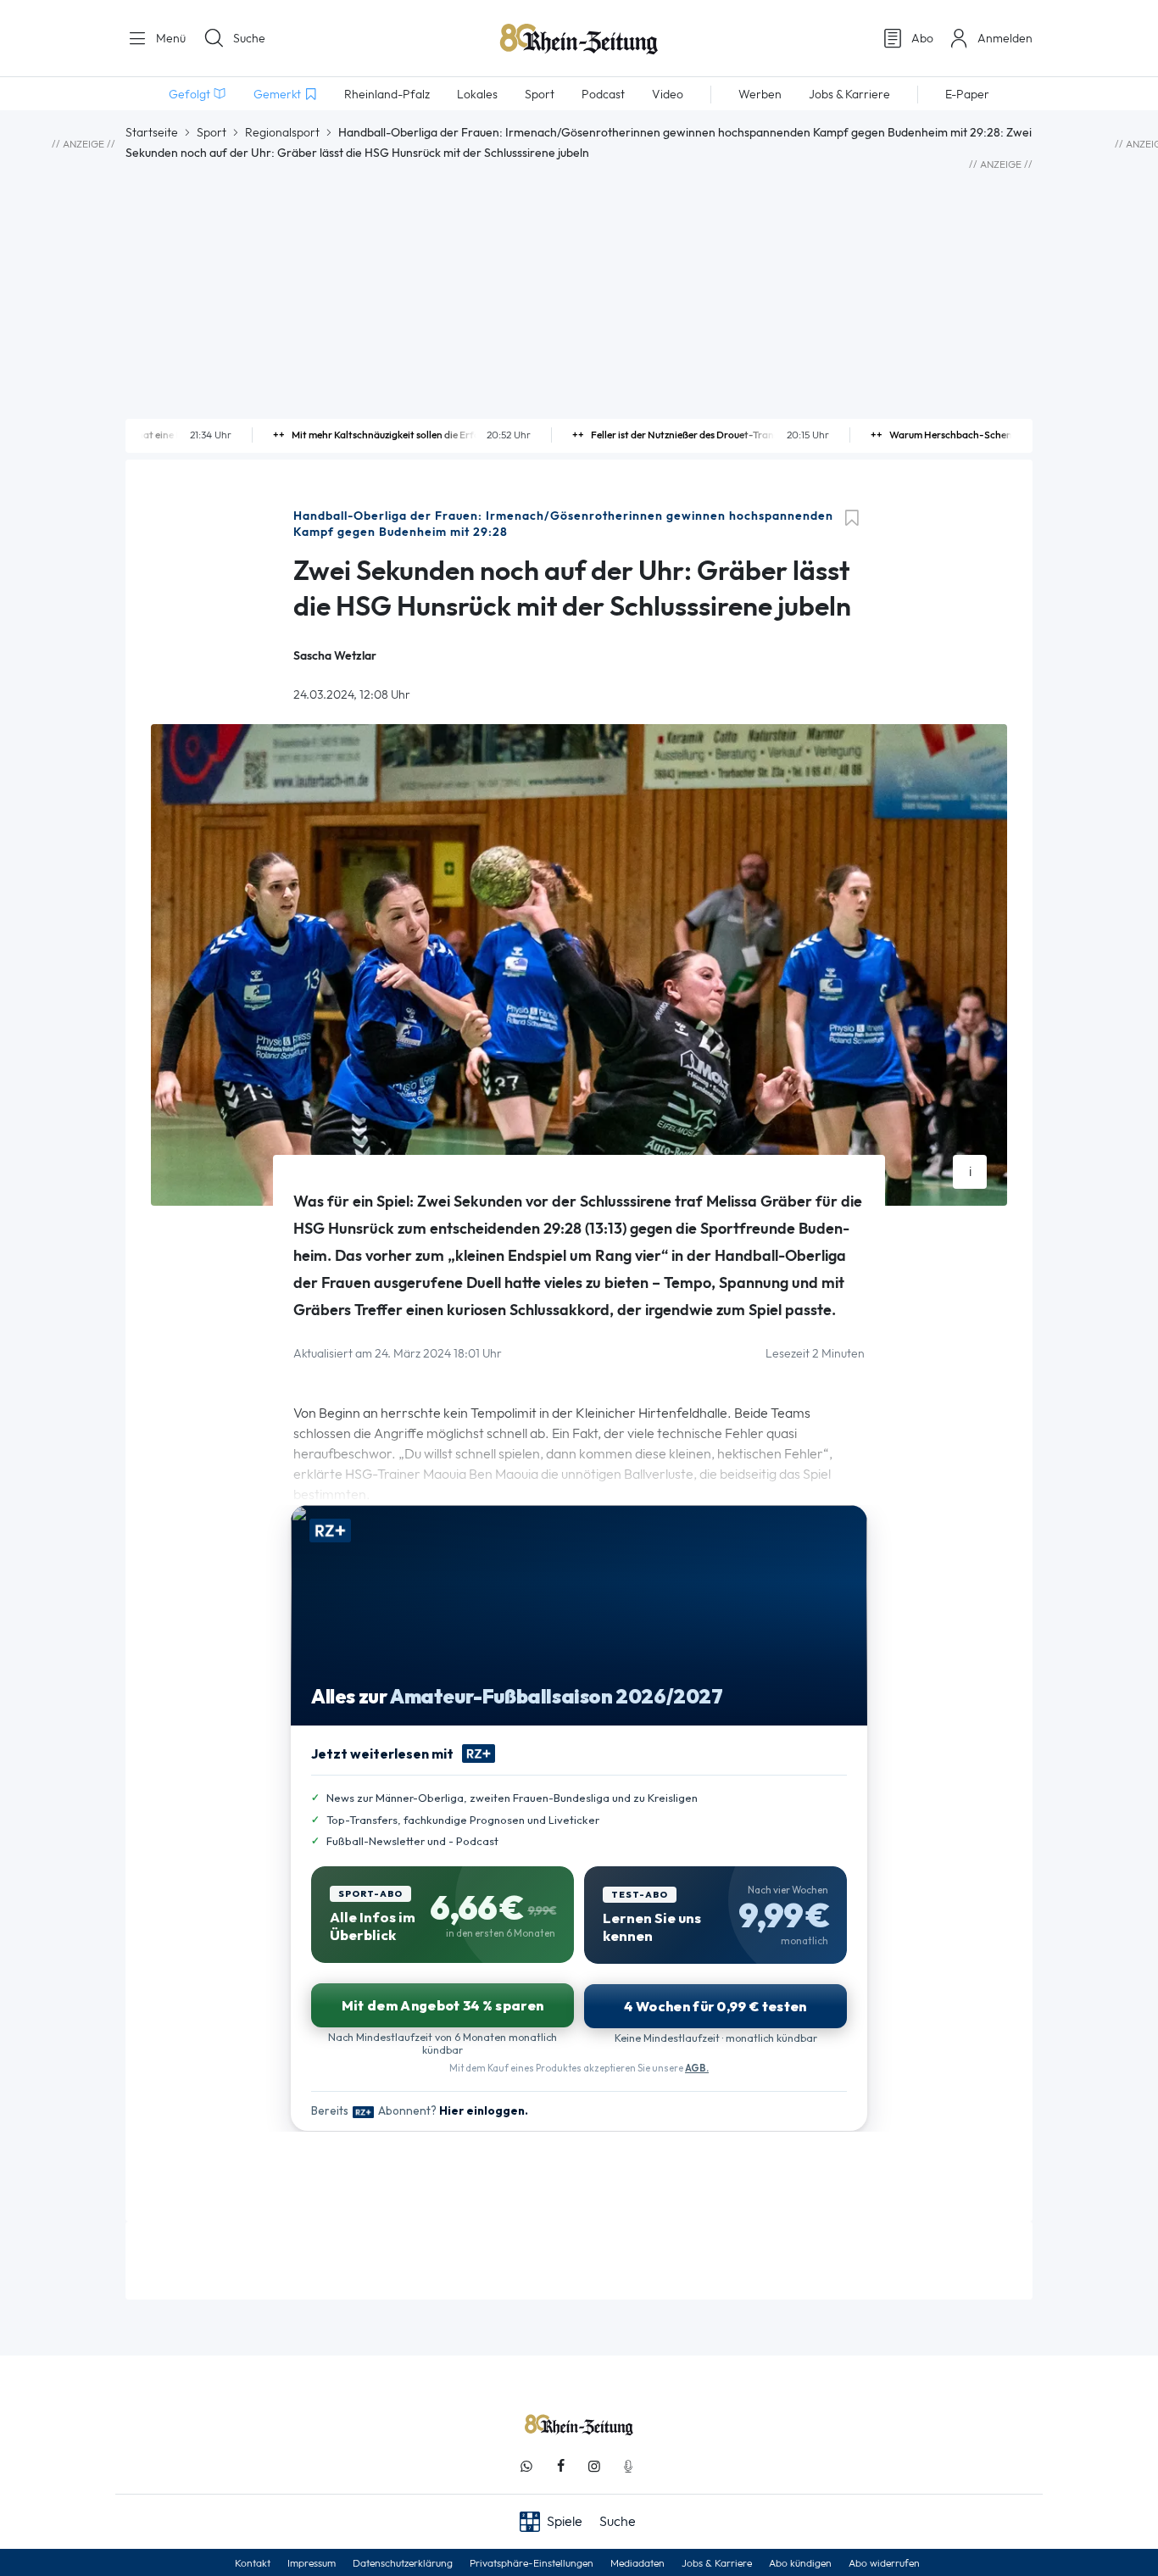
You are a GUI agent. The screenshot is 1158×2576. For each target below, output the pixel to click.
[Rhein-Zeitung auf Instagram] (594, 2466)
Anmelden (1005, 38)
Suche (249, 38)
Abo (922, 38)
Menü (169, 38)
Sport (212, 132)
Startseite (152, 132)
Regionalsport (282, 132)
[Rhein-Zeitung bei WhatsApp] (526, 2466)
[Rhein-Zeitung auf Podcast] (628, 2466)
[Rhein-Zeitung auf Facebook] (560, 2466)
